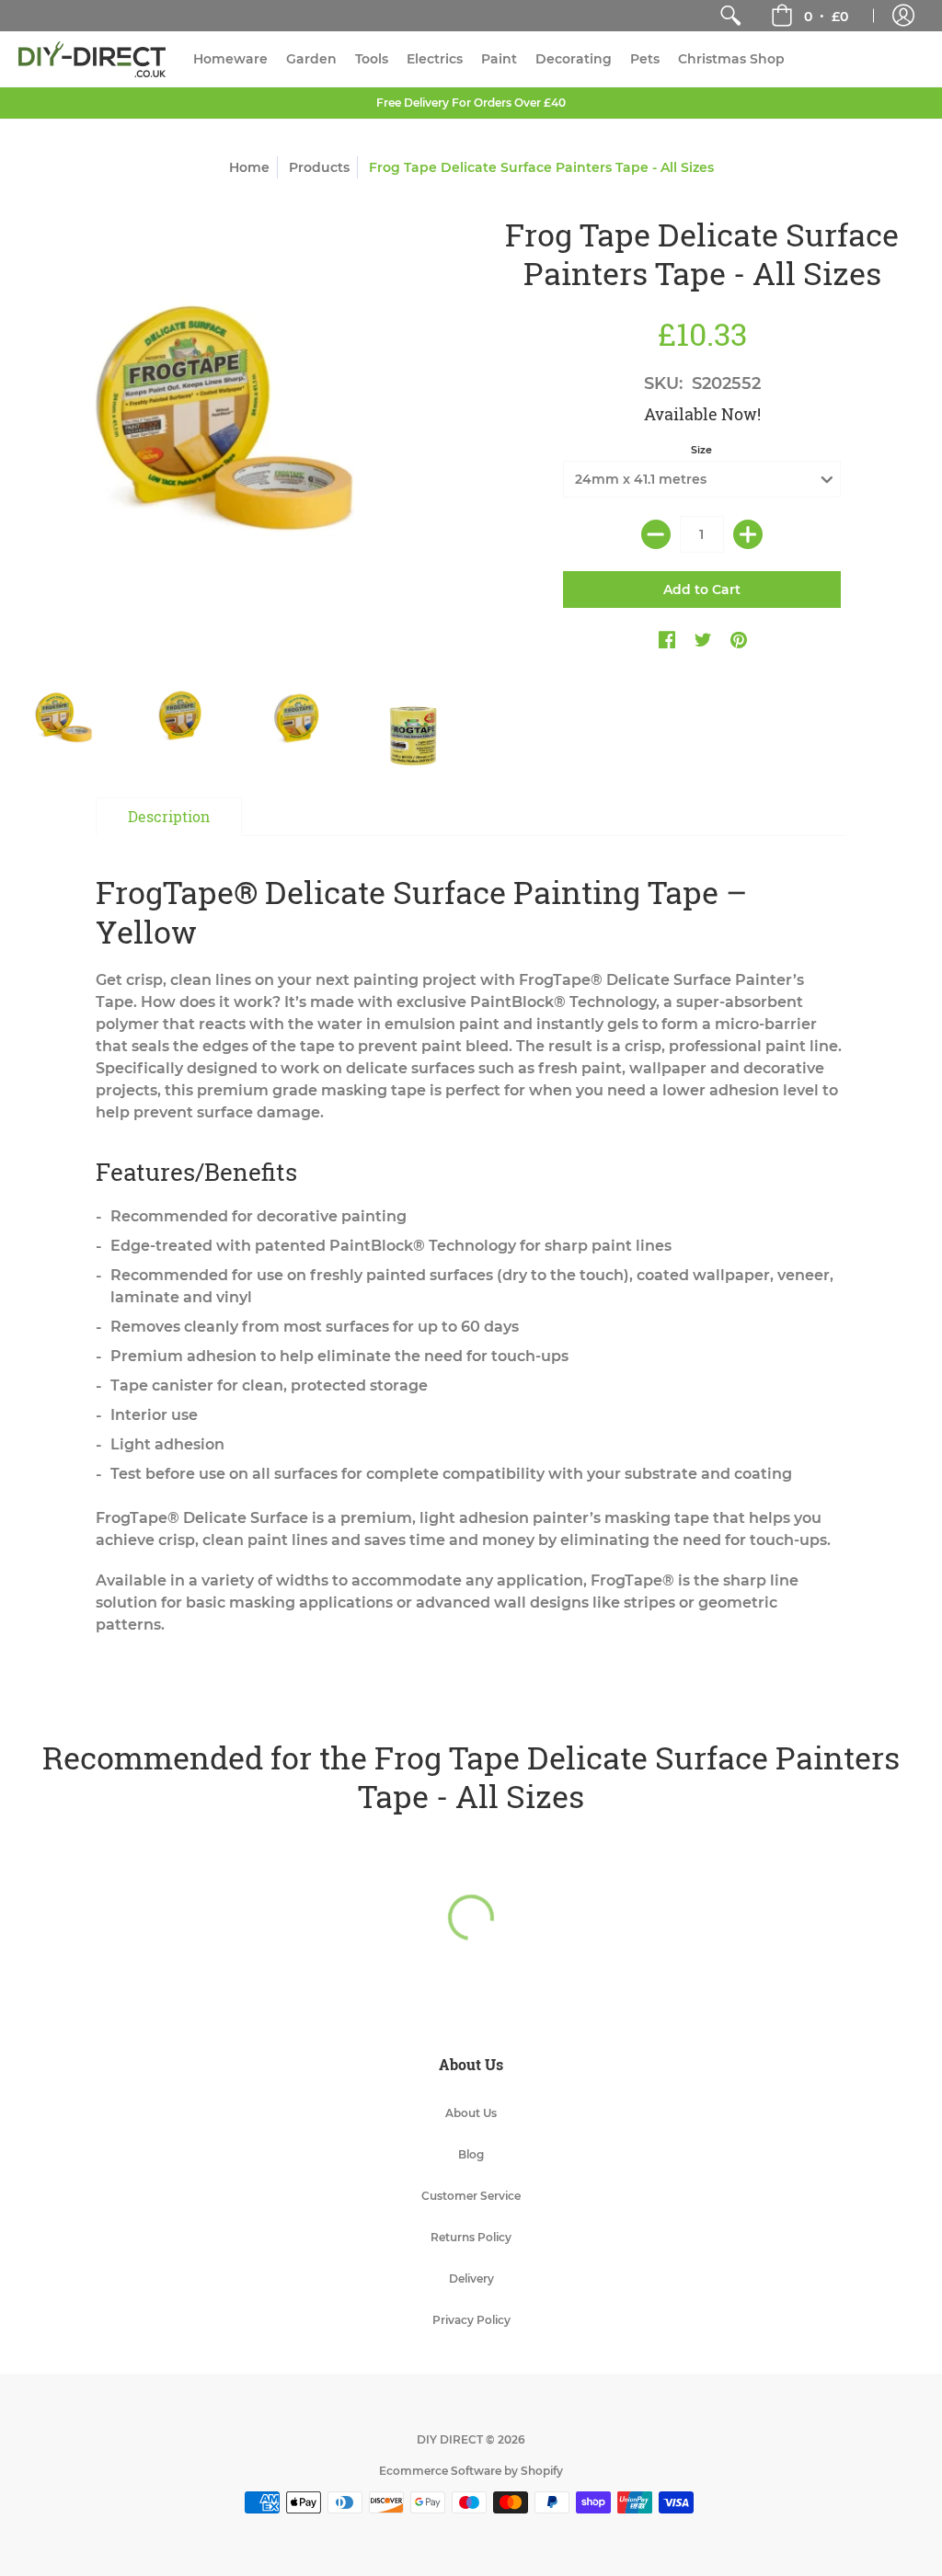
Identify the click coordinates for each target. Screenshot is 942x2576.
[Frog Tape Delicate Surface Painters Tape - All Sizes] (67, 722)
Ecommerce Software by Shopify (471, 2471)
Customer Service (471, 2196)
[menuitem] (730, 16)
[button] (810, 16)
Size (701, 450)
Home (249, 167)
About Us (471, 2113)
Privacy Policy (471, 2320)
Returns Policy (471, 2237)
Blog (471, 2154)
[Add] (748, 534)
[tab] (169, 817)
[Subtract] (656, 534)
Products (319, 167)
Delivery (471, 2278)
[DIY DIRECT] (92, 59)
